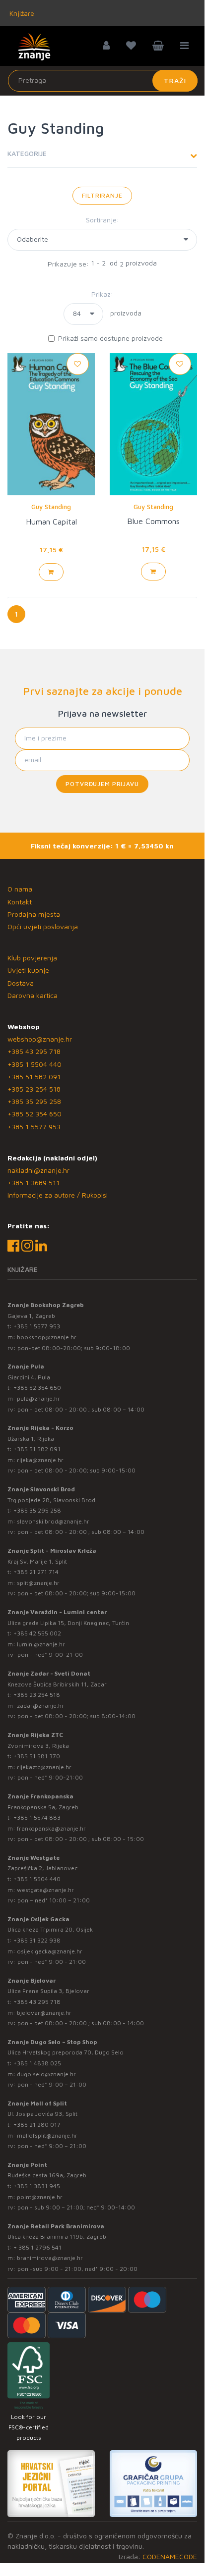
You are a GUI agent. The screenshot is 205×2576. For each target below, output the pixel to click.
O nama (20, 889)
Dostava (21, 983)
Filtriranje (102, 195)
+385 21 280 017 (37, 2125)
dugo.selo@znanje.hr (46, 2074)
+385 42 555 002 (37, 1633)
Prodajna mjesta (34, 914)
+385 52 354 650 (34, 1114)
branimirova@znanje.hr (50, 2258)
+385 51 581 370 (37, 1756)
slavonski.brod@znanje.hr (53, 1521)
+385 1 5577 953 (34, 1127)
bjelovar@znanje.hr (44, 2013)
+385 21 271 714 (36, 1572)
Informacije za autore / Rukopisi (58, 1195)
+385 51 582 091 (34, 1077)
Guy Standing (51, 507)
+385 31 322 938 (37, 1940)
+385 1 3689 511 (34, 1183)
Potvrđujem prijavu (102, 784)
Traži (175, 80)
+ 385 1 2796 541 (37, 2247)
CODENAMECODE (170, 2556)
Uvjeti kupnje (28, 970)
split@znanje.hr (38, 1583)
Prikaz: (102, 294)
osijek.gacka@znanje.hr (50, 1951)
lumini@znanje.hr (41, 1644)
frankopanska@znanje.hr (51, 1828)
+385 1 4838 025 (37, 2063)
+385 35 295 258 (34, 1101)
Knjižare (21, 13)
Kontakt (20, 902)
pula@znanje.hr (38, 1398)
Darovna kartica (33, 995)
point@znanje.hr (40, 2197)
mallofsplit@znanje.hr (47, 2135)
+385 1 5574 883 (37, 1817)
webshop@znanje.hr (40, 1039)
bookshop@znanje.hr (47, 1337)
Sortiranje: (102, 220)
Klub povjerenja (32, 958)
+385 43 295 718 (34, 1051)
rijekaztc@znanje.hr (44, 1767)
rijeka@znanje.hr (40, 1460)
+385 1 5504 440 (34, 1064)
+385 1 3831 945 (37, 2186)
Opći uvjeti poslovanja (43, 926)
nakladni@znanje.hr (38, 1170)
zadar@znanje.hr (40, 1706)
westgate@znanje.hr (45, 1890)
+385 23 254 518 (34, 1089)
